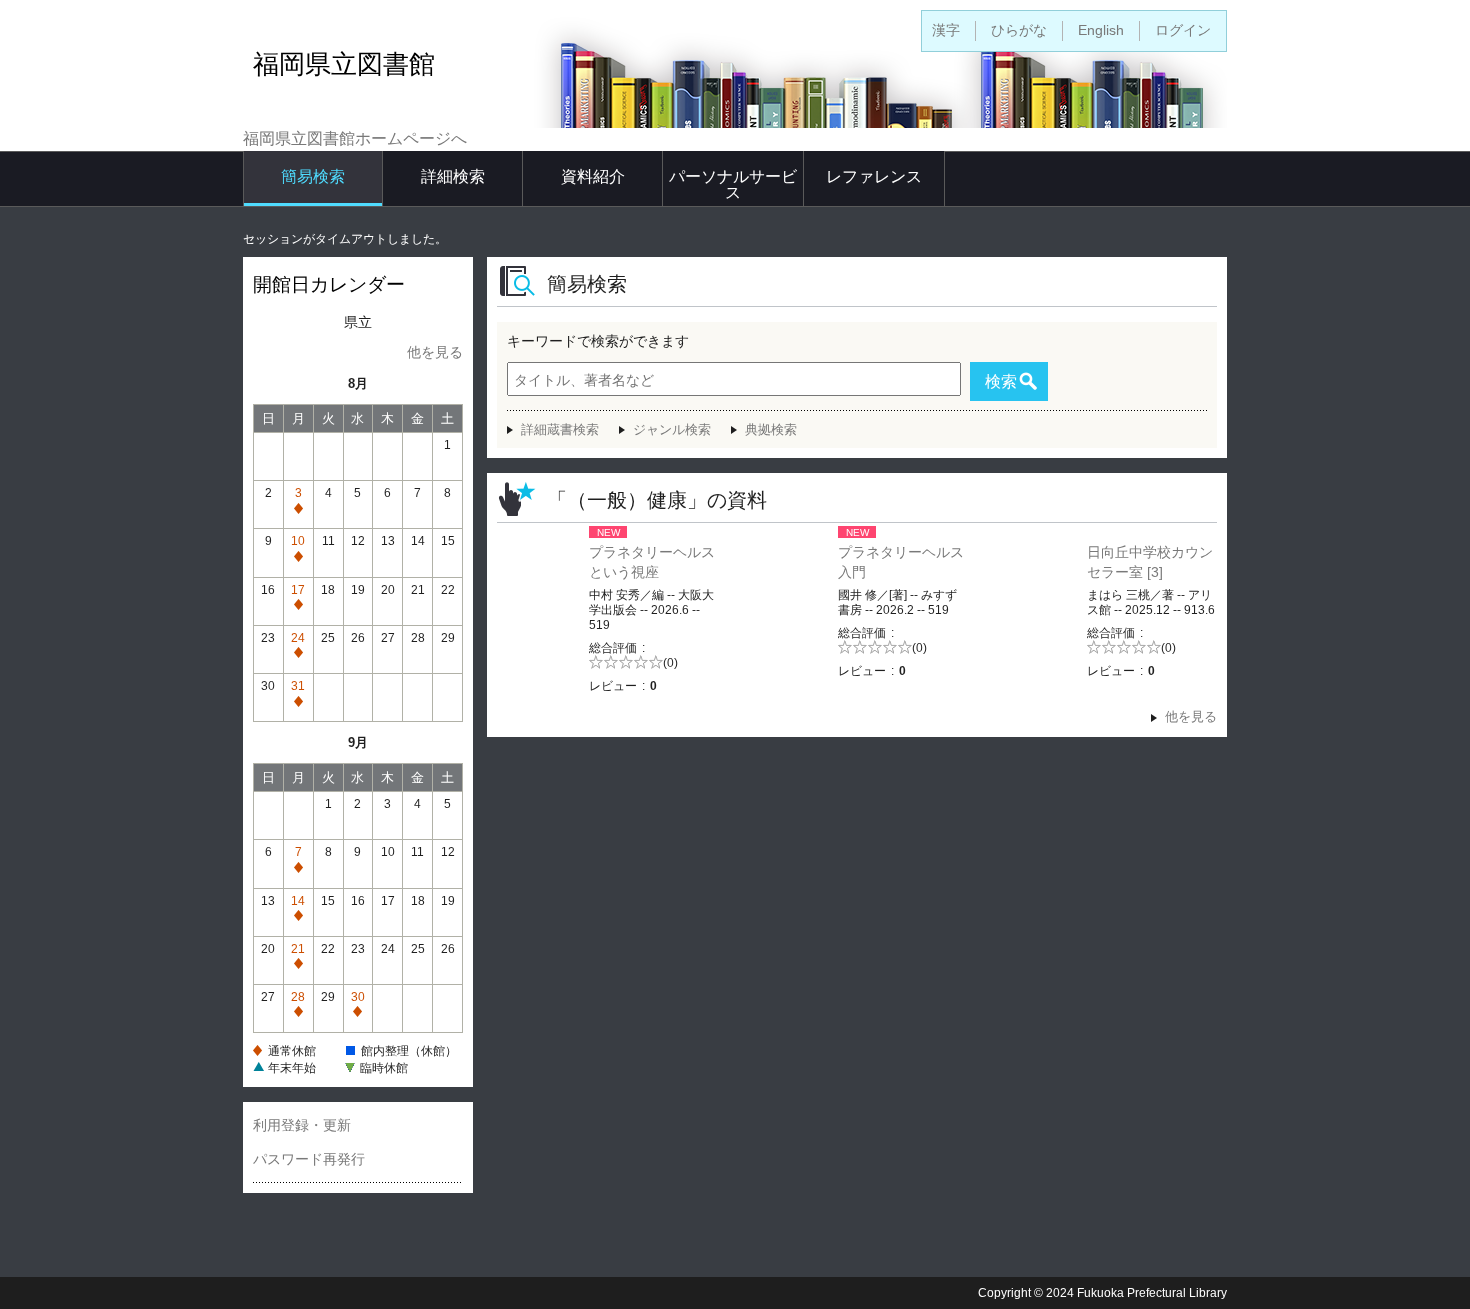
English (1101, 30)
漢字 (946, 30)
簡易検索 (313, 176)
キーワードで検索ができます (598, 341)
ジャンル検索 (672, 429)
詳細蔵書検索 (560, 429)
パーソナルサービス (733, 184)
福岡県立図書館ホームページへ (355, 138)
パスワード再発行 (309, 1159)
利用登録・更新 (302, 1125)
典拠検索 (771, 429)
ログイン (1183, 30)
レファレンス (874, 176)
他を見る (435, 352)
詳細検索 (453, 176)
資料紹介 (593, 176)
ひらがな (1019, 30)
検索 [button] (1001, 381)
